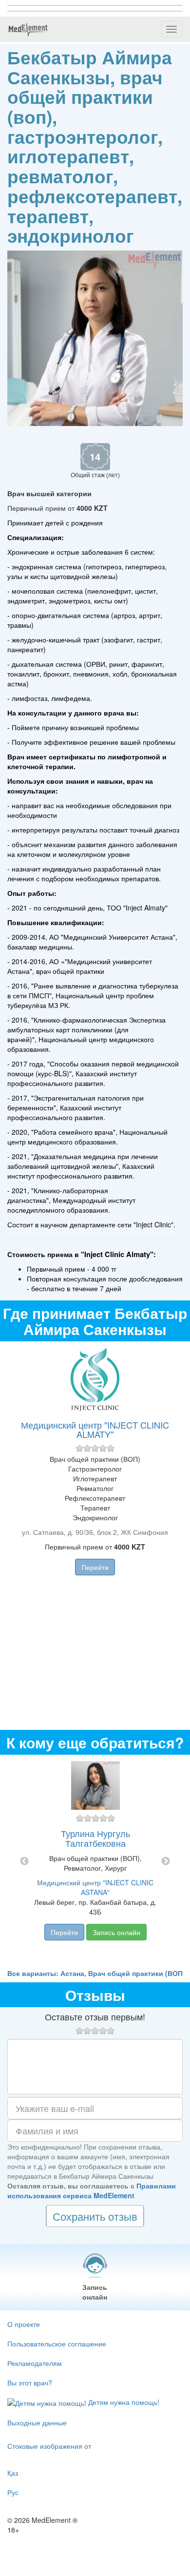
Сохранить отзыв (95, 2216)
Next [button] (166, 1861)
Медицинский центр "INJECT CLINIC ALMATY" (95, 1430)
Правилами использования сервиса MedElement (92, 2190)
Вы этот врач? (30, 2382)
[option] (95, 1861)
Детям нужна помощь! (123, 2402)
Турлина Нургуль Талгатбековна (95, 1838)
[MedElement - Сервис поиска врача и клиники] (28, 29)
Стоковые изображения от (49, 2446)
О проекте (24, 2324)
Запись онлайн (116, 1932)
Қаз (13, 2473)
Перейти (95, 1567)
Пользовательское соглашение (57, 2344)
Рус (13, 2492)
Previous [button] (24, 1861)
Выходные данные (37, 2422)
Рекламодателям (35, 2363)
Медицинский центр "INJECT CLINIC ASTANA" (95, 1887)
